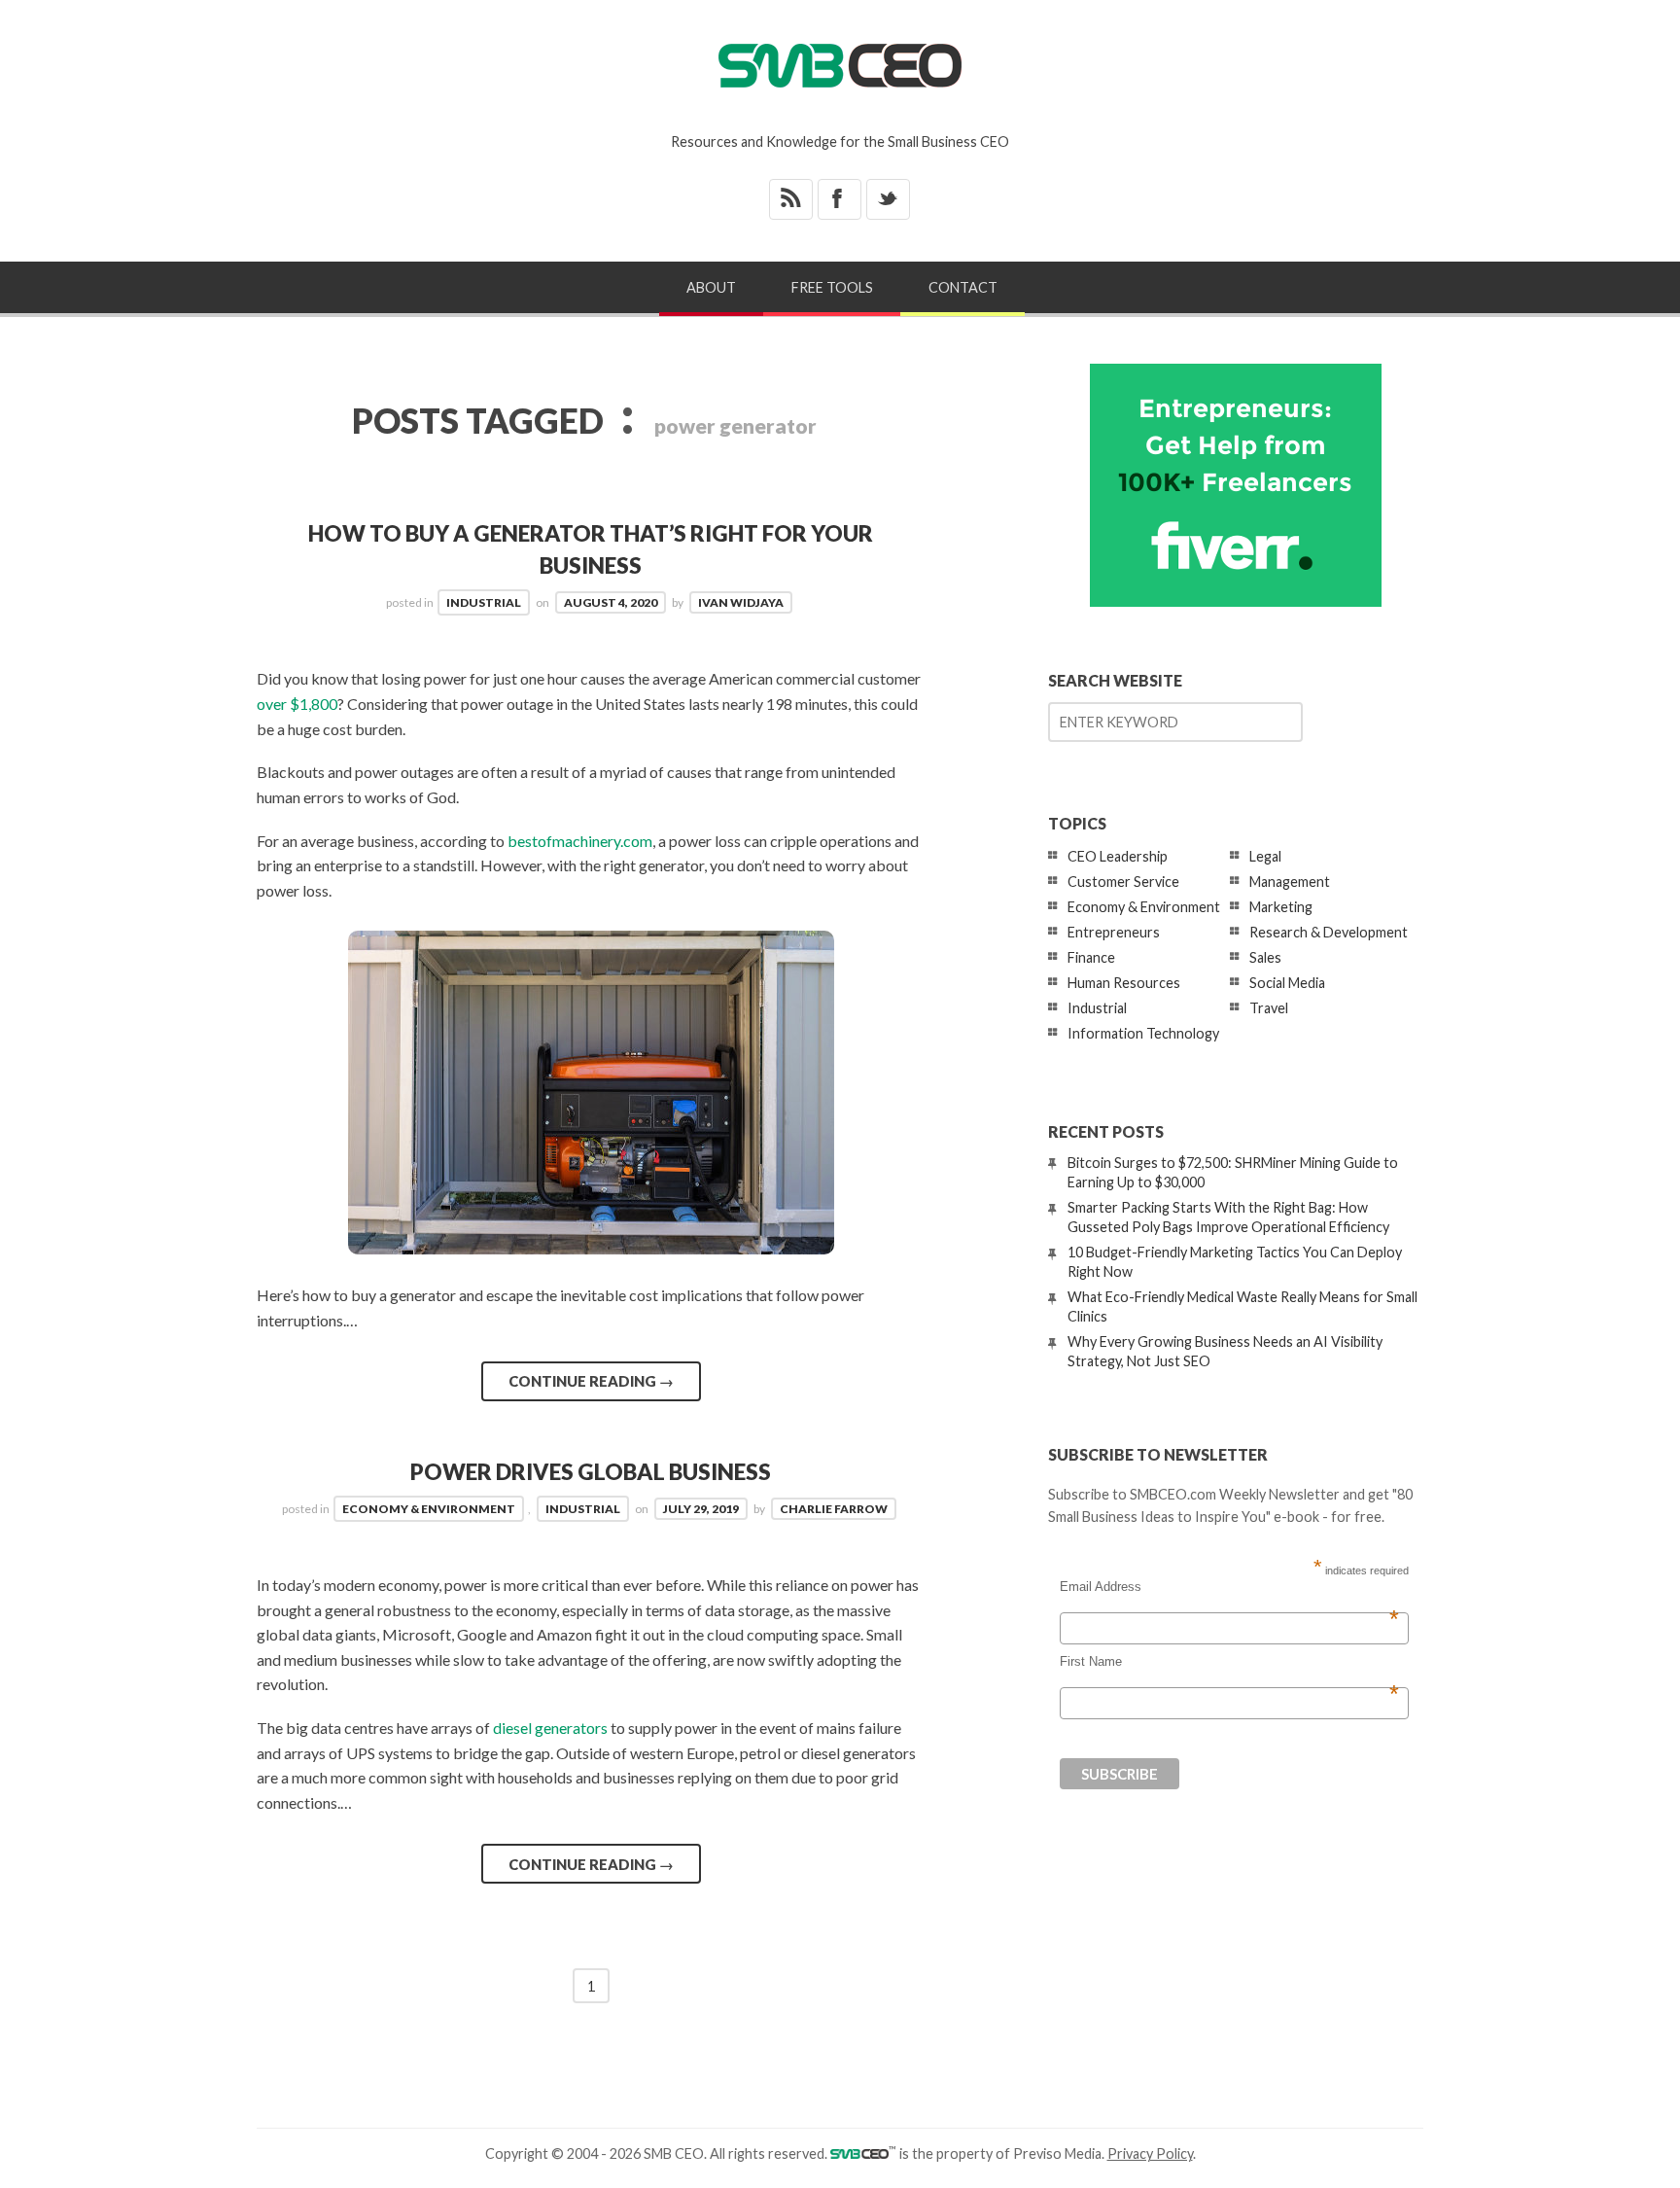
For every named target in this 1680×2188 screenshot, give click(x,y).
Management (1290, 882)
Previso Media (1057, 2153)
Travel (1269, 1008)
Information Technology (1143, 1033)
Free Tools (832, 287)
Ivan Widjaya (741, 602)
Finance (1091, 957)
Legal (1265, 856)
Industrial (484, 602)
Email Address (1229, 1587)
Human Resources (1124, 983)
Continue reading (591, 1381)
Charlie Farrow (834, 1509)
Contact (963, 287)
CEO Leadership (1118, 856)
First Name (1229, 1662)
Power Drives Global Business (591, 1472)
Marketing (1281, 907)
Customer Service (1123, 882)
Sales (1265, 957)
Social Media (1287, 983)
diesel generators (550, 1728)
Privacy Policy (1150, 2153)
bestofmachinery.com (580, 841)
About (711, 287)
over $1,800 (297, 704)
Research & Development (1329, 932)
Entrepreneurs (1114, 932)
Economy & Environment (429, 1509)
